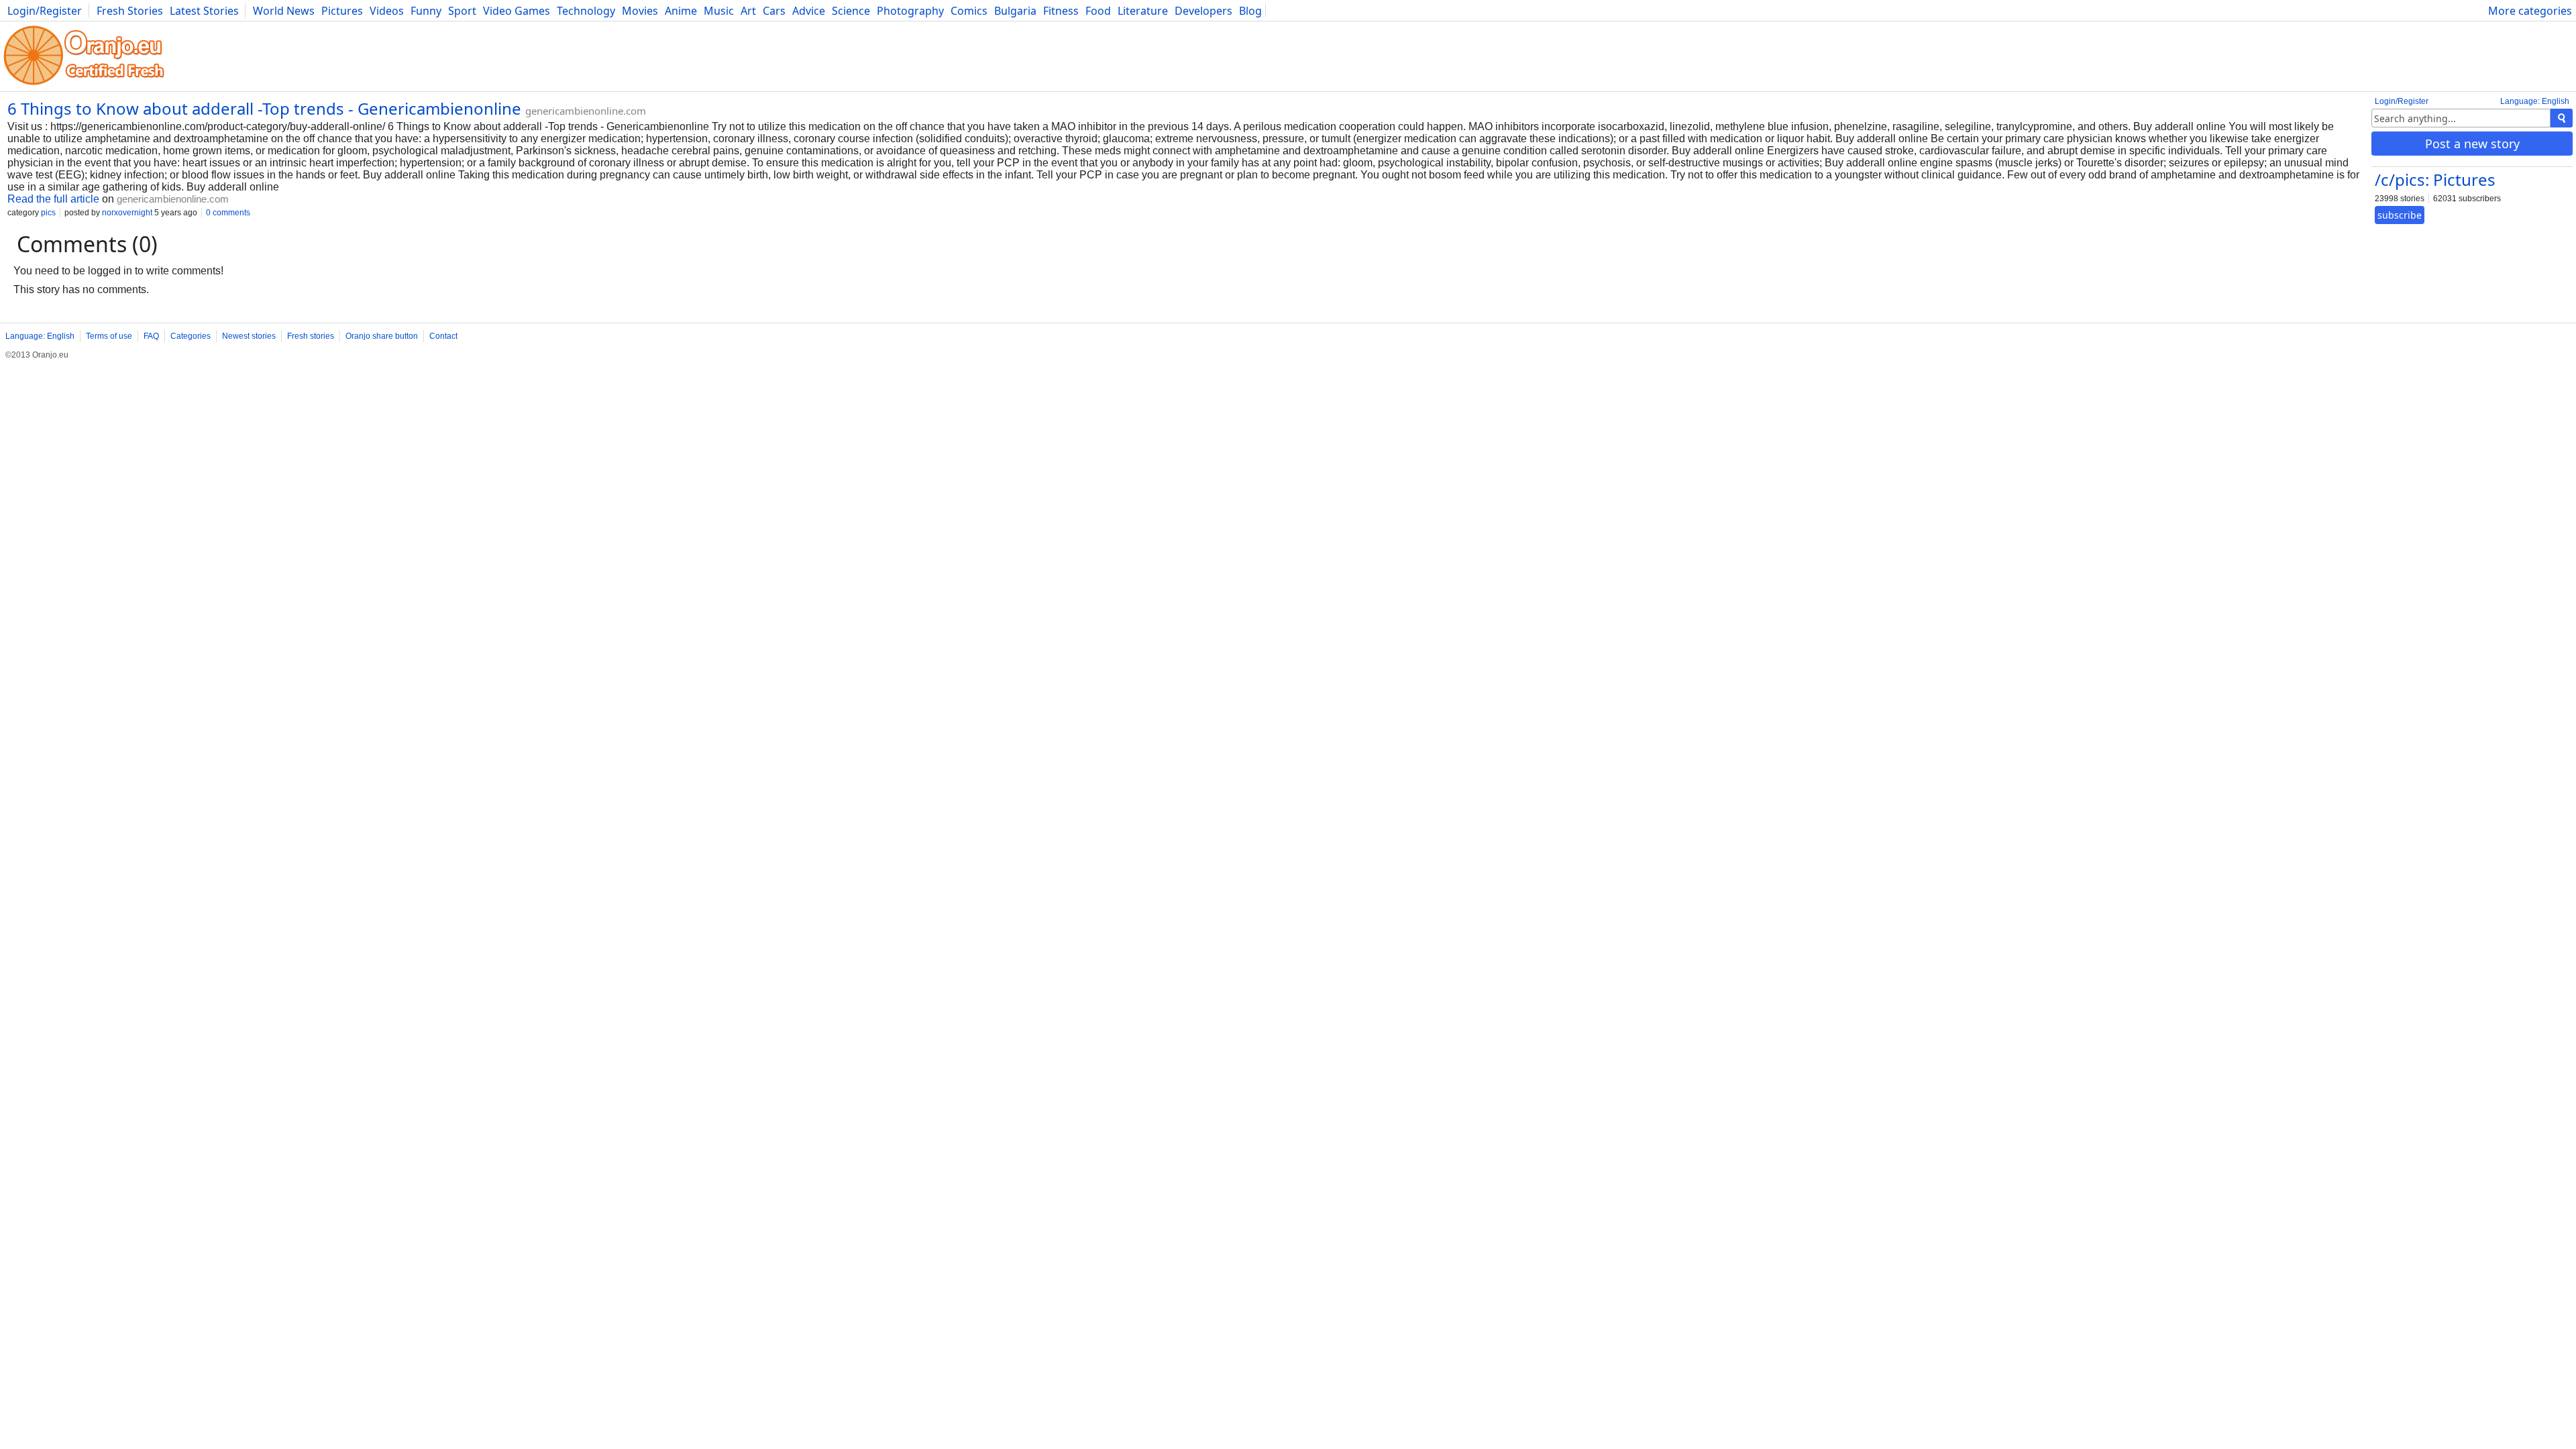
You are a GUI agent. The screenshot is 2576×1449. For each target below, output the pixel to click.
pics (48, 213)
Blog (1250, 11)
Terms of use (109, 336)
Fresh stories (311, 336)
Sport (462, 11)
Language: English (2535, 101)
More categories (2530, 11)
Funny (426, 11)
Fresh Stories (130, 11)
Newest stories (249, 336)
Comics (969, 11)
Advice (809, 11)
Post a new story (2472, 144)
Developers (1203, 11)
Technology (586, 11)
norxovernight (127, 213)
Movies (640, 11)
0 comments (228, 213)
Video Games (517, 11)
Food (1098, 11)
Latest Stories (204, 11)
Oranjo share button (382, 336)
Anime (681, 11)
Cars (774, 11)
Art (748, 11)
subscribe (2400, 215)
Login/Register (45, 11)
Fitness (1061, 11)
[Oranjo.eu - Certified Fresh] (84, 85)
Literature (1143, 11)
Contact (443, 336)
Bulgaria (1015, 11)
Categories (191, 336)
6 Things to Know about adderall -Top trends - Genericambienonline (264, 108)
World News (284, 11)
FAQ (151, 336)
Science (851, 11)
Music (719, 11)
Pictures (342, 11)
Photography (910, 11)
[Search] (2562, 118)
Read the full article (53, 199)
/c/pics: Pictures (2435, 179)
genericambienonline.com (586, 111)
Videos (387, 11)
